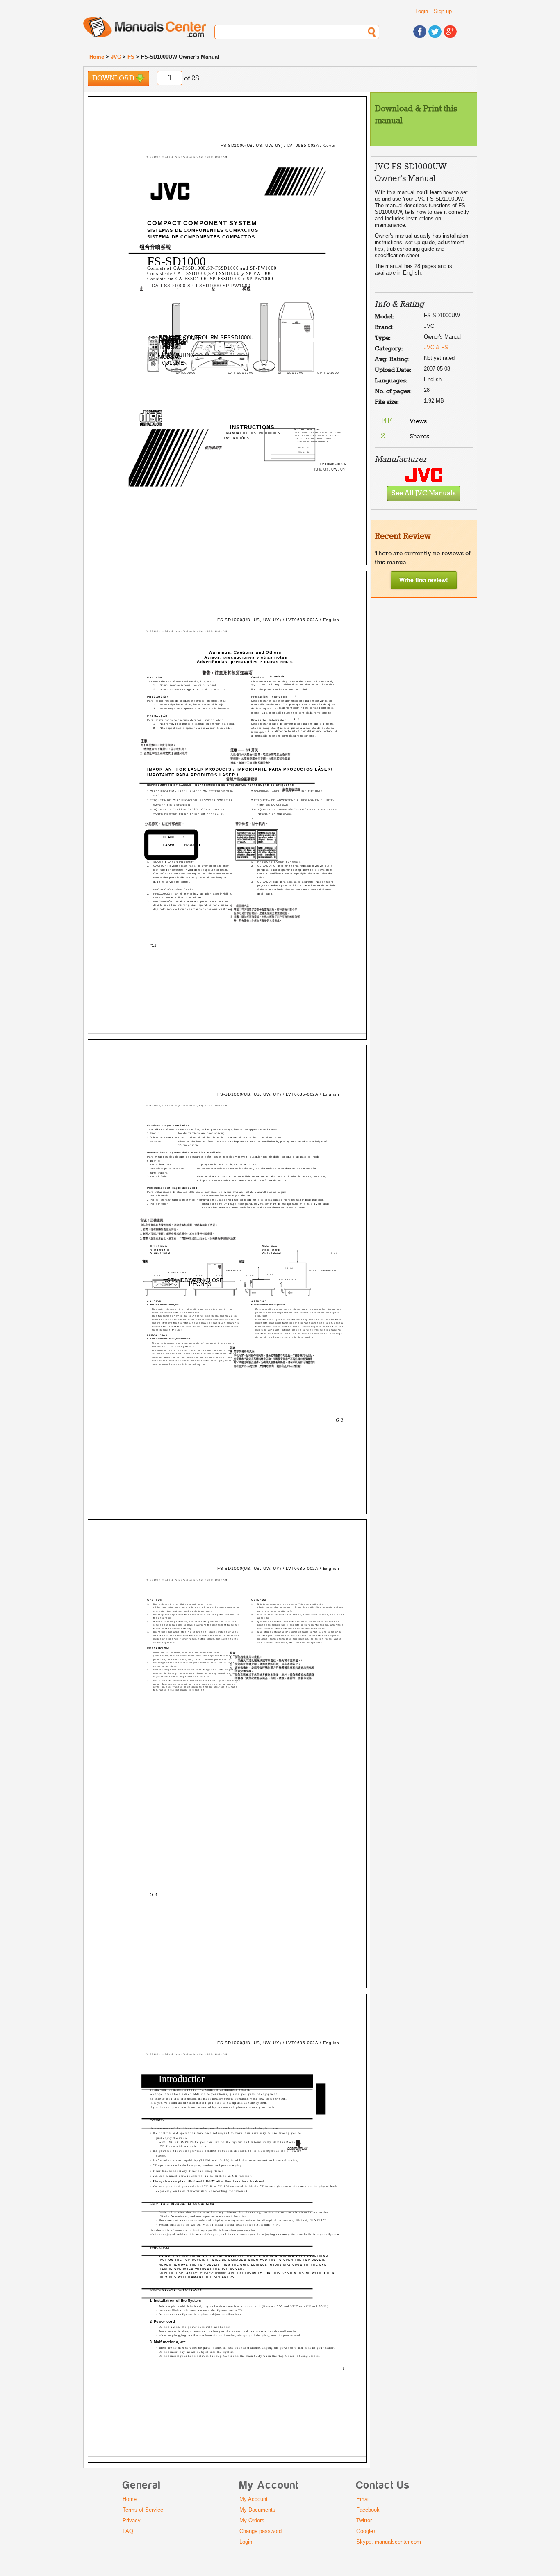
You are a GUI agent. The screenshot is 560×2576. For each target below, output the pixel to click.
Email (363, 2499)
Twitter (364, 2520)
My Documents (257, 2510)
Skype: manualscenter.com (389, 2542)
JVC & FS (436, 347)
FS (131, 57)
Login (422, 11)
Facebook (368, 2510)
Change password (261, 2531)
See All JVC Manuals (424, 493)
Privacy (132, 2520)
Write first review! (424, 580)
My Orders (252, 2520)
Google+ (366, 2531)
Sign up (443, 11)
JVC (116, 57)
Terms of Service (143, 2510)
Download (114, 79)
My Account (254, 2499)
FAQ (128, 2531)
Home (97, 57)
